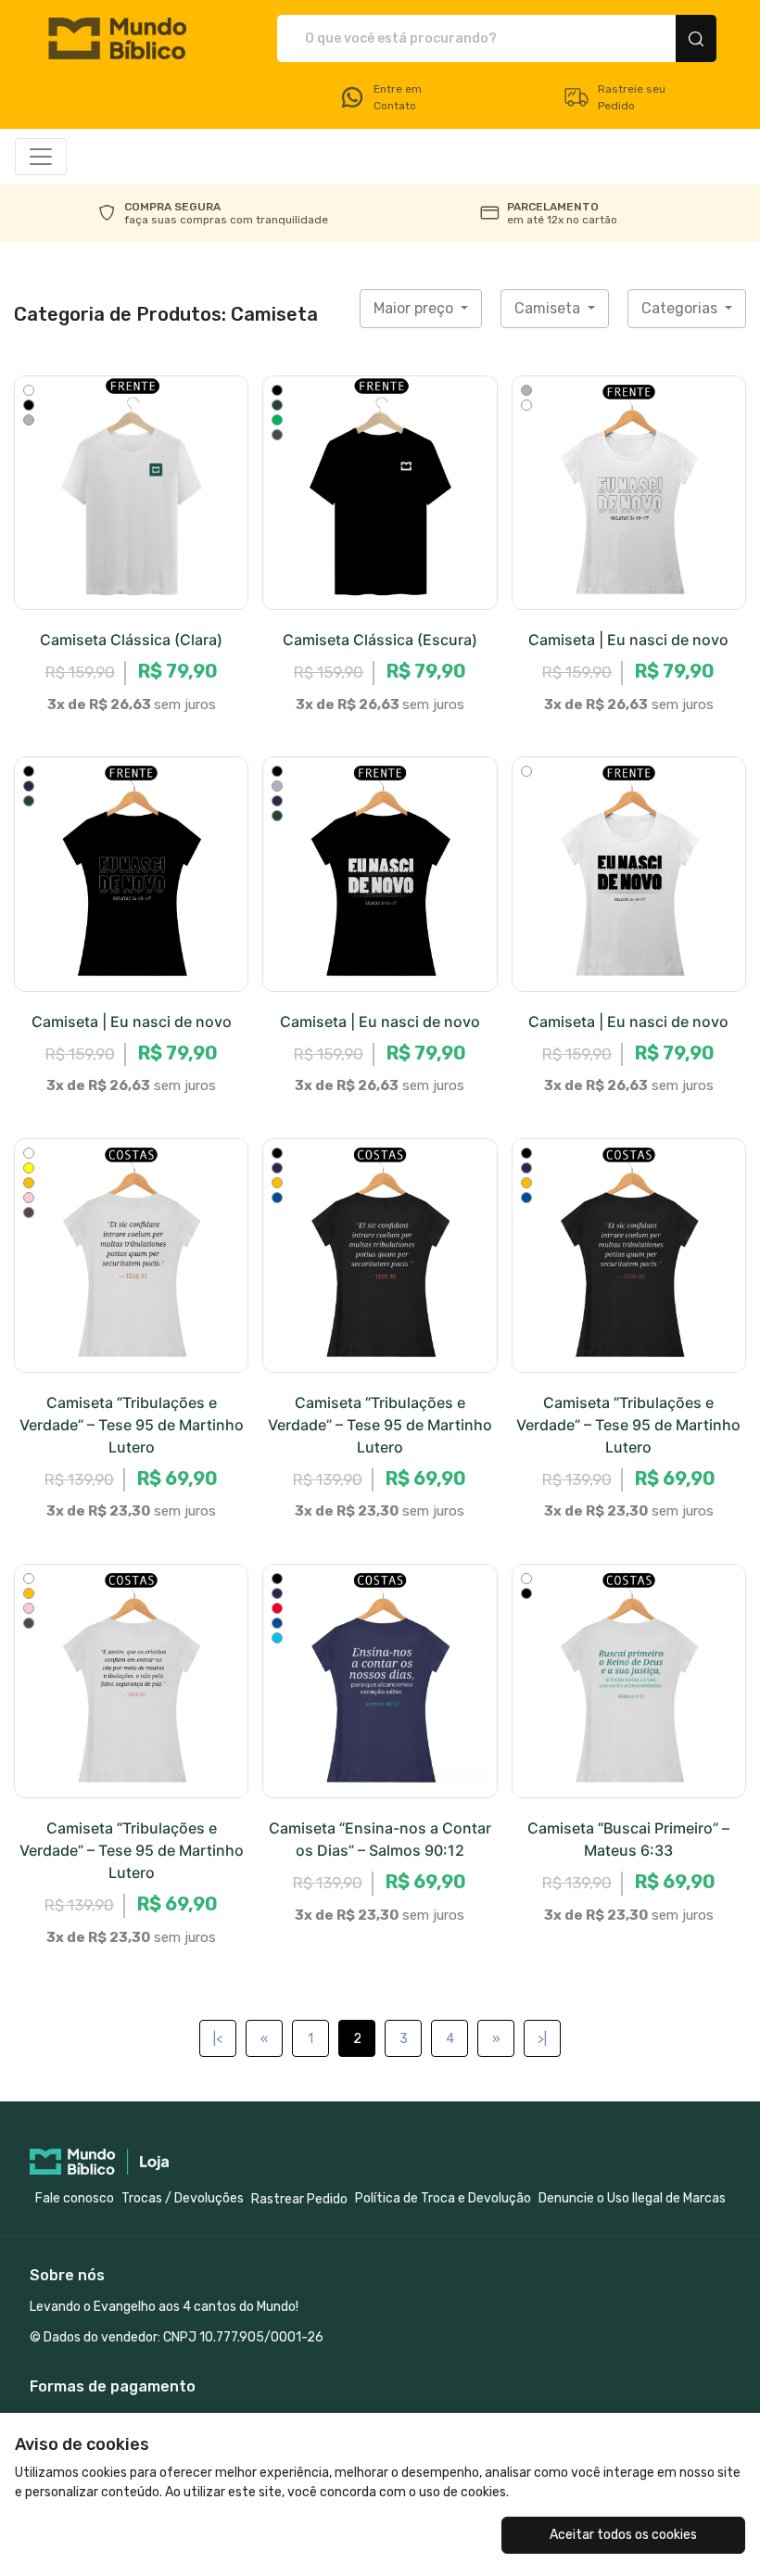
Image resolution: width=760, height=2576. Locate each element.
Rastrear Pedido (299, 2199)
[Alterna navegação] (41, 157)
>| (542, 2039)
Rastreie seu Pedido (632, 97)
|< (218, 2039)
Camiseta (549, 308)
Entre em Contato (398, 97)
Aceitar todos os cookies (623, 2535)
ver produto (132, 493)
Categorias (681, 308)
